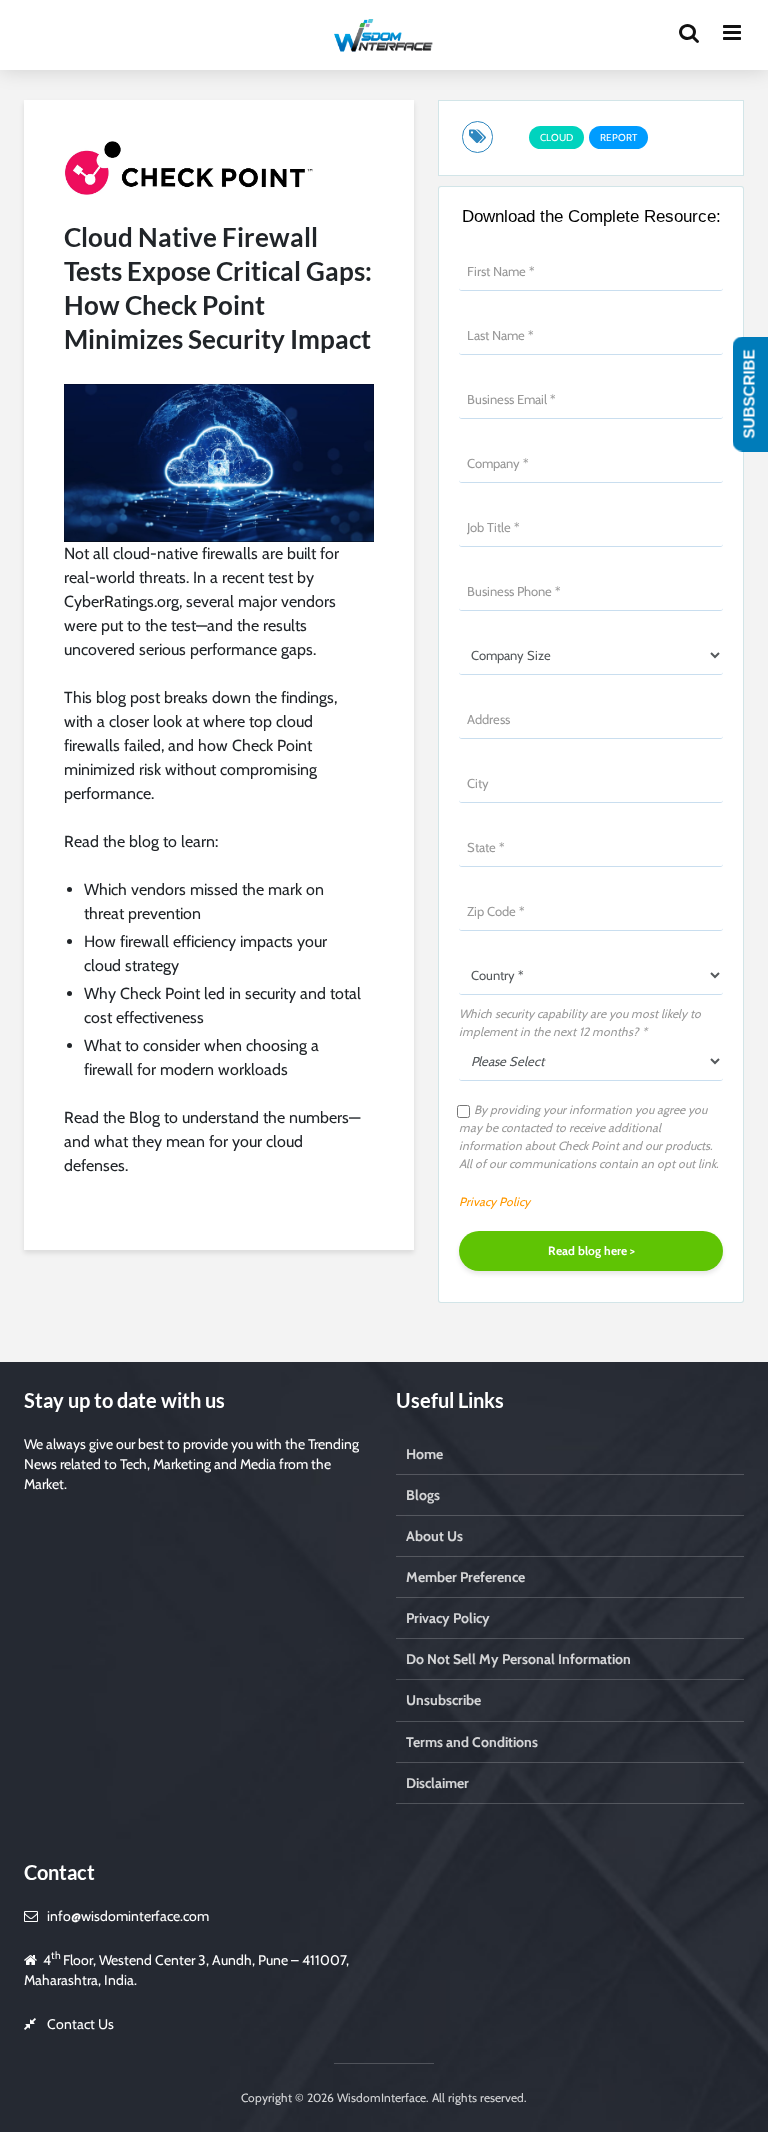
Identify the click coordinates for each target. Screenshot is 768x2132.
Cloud (556, 137)
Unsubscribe (443, 1700)
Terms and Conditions (472, 1742)
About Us (434, 1536)
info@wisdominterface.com (128, 1916)
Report (618, 137)
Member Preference (465, 1577)
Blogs (423, 1495)
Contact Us (80, 2024)
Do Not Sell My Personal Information (518, 1659)
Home (424, 1454)
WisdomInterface (380, 2097)
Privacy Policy (494, 1201)
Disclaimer (437, 1783)
